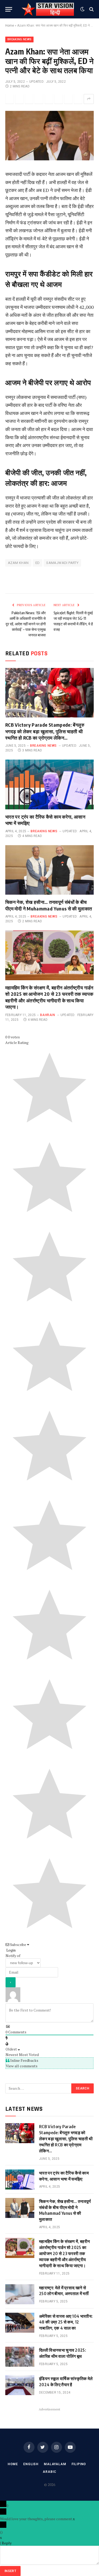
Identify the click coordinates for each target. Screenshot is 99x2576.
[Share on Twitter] (10, 99)
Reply (7, 2543)
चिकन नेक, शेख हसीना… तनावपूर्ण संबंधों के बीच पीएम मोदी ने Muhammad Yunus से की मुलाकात (49, 905)
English (31, 2464)
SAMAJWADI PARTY (62, 563)
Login (11, 1950)
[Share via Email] (68, 99)
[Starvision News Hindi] (48, 9)
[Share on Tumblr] (59, 99)
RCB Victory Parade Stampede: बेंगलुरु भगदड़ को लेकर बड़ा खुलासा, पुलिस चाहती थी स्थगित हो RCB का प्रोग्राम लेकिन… (45, 731)
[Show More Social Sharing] (89, 99)
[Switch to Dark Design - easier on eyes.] (82, 9)
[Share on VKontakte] (78, 99)
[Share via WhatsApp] (29, 99)
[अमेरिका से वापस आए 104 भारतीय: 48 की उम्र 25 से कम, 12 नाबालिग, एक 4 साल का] (20, 2323)
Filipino (79, 2464)
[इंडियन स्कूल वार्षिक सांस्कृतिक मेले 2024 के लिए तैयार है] (20, 2385)
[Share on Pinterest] (39, 99)
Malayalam (55, 2464)
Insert (10, 2571)
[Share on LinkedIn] (49, 99)
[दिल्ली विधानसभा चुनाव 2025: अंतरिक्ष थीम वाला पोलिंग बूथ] (20, 2357)
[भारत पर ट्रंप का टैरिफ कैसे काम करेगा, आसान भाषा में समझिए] (49, 784)
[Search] (91, 9)
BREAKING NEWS (19, 39)
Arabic (49, 2472)
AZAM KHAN (18, 563)
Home (10, 26)
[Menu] (9, 9)
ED (38, 563)
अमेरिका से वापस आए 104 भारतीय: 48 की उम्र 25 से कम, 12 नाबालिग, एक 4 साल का (66, 2322)
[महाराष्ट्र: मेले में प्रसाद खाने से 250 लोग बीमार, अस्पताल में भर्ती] (20, 2294)
